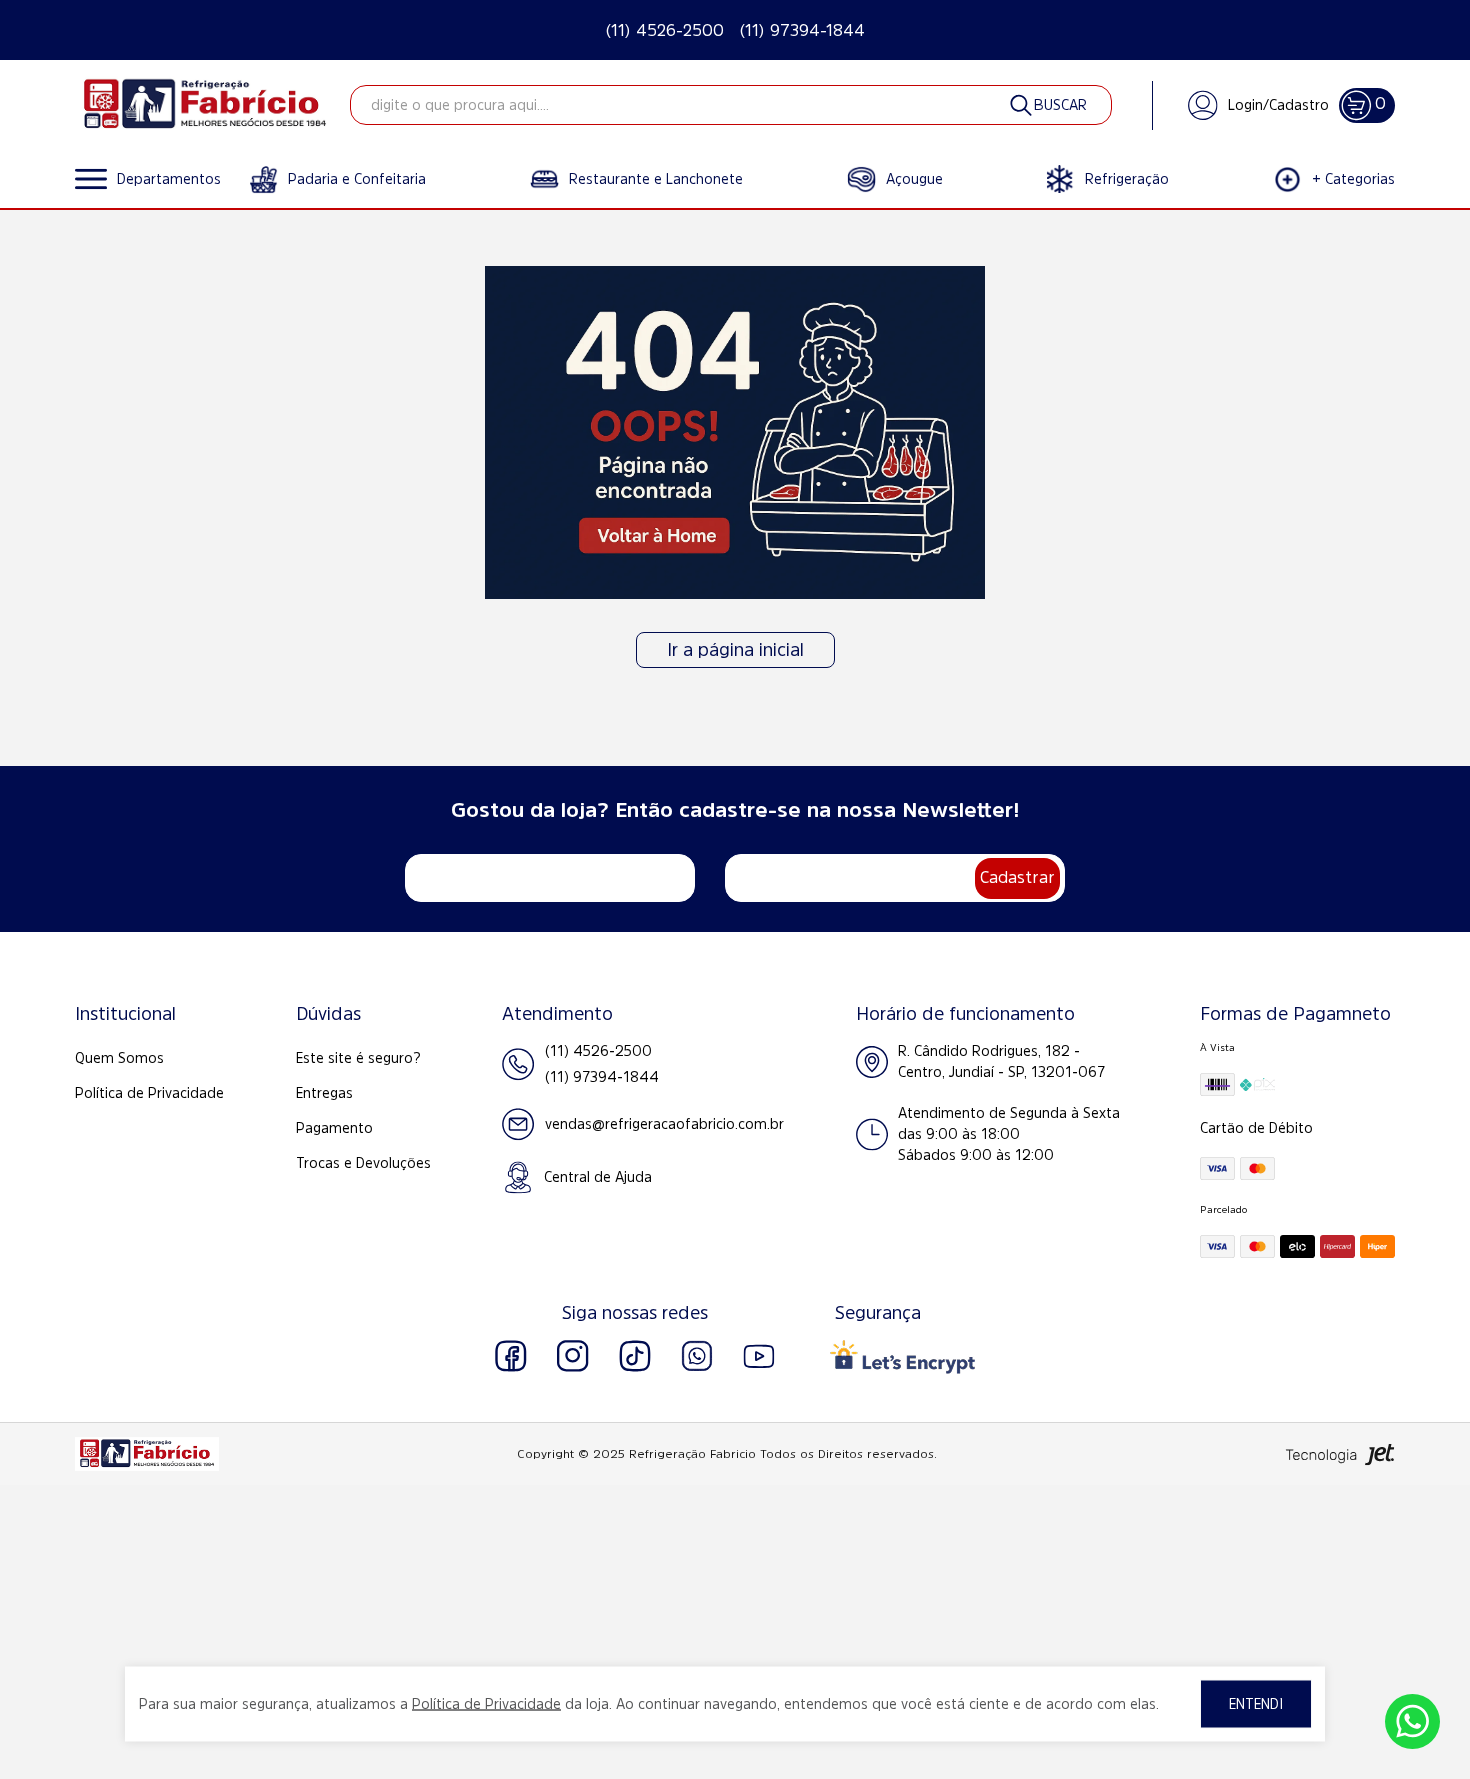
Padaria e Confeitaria (357, 179)
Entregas (324, 1093)
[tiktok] (635, 1356)
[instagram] (573, 1356)
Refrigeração (1127, 179)
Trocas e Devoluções (363, 1163)
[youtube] (759, 1356)
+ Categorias (1353, 179)
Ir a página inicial (735, 650)
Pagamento (334, 1128)
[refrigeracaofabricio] (205, 105)
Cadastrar (1017, 877)
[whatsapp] (697, 1356)
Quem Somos (119, 1058)
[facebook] (511, 1356)
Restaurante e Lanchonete (656, 179)
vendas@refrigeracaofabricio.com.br (664, 1124)
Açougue (914, 179)
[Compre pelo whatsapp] (1412, 1721)
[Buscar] (1047, 105)
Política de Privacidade (149, 1093)
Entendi (1256, 1704)
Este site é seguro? (358, 1058)
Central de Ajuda (598, 1177)
